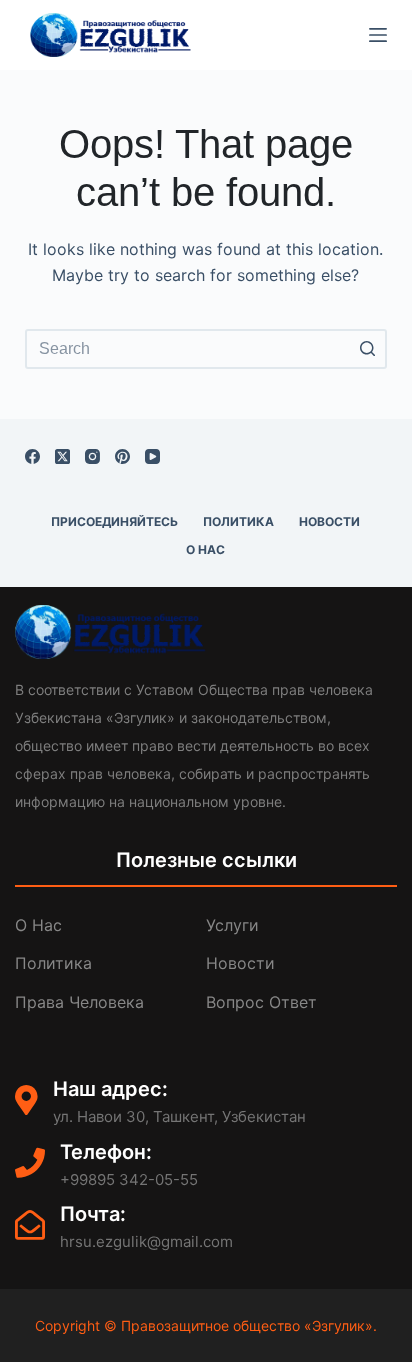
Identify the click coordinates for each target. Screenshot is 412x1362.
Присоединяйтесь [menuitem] (114, 521)
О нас (38, 925)
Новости (240, 963)
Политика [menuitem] (238, 521)
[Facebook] (32, 456)
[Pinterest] (122, 456)
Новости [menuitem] (329, 521)
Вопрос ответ (261, 1002)
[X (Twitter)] (62, 456)
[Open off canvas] (378, 35)
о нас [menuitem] (205, 549)
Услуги (232, 925)
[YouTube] (152, 456)
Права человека (79, 1002)
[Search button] (367, 349)
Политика (53, 963)
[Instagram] (92, 456)
